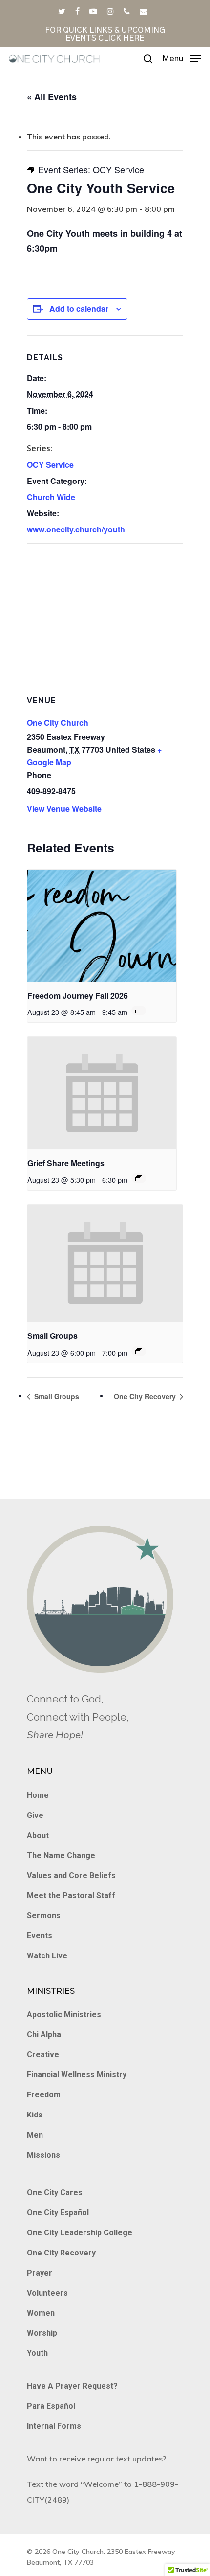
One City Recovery (146, 1396)
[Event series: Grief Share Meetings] (139, 1178)
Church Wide (51, 497)
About (38, 1835)
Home (38, 1795)
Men (35, 2135)
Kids (35, 2115)
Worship (42, 2333)
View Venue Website (64, 809)
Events (40, 1936)
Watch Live (47, 1956)
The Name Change (61, 1855)
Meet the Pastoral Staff (71, 1896)
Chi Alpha (44, 2035)
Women (41, 2313)
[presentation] (102, 926)
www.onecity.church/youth (76, 529)
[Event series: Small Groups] (139, 1351)
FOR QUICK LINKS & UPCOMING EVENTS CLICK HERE (105, 34)
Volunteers (47, 2293)
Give (35, 1815)
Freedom (44, 2095)
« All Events (52, 97)
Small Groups (52, 1336)
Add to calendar (79, 309)
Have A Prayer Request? (72, 2386)
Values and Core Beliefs (71, 1875)
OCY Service (50, 465)
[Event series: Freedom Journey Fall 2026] (139, 1011)
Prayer (40, 2273)
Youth (37, 2353)
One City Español (58, 2213)
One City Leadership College (80, 2233)
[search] (148, 59)
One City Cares (55, 2193)
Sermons (44, 1916)
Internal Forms (54, 2426)
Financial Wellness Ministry (77, 2075)
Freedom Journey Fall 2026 (78, 996)
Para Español (51, 2406)
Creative (43, 2055)
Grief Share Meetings (66, 1163)
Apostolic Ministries (64, 2014)
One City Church (58, 723)
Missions (43, 2155)
